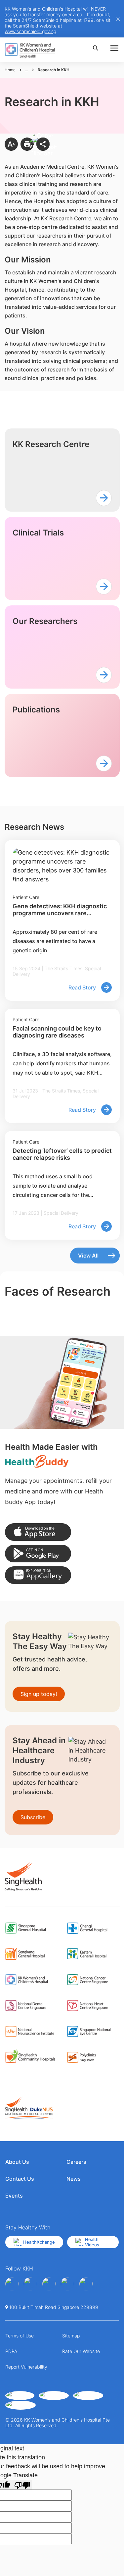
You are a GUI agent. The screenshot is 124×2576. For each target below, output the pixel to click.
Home (10, 70)
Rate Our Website (81, 2351)
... (27, 70)
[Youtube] (30, 2284)
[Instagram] (49, 2284)
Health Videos (92, 2242)
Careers (76, 2162)
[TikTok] (86, 2284)
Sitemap (71, 2336)
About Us (17, 2162)
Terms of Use (20, 2336)
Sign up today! (39, 1694)
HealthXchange (39, 2242)
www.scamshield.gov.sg (30, 31)
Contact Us (20, 2179)
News (74, 2179)
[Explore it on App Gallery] (38, 1575)
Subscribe (33, 1817)
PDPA (11, 2351)
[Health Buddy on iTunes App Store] (38, 1532)
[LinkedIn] (67, 2284)
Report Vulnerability (26, 2367)
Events (14, 2196)
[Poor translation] (22, 2485)
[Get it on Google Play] (38, 1554)
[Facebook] (12, 2284)
